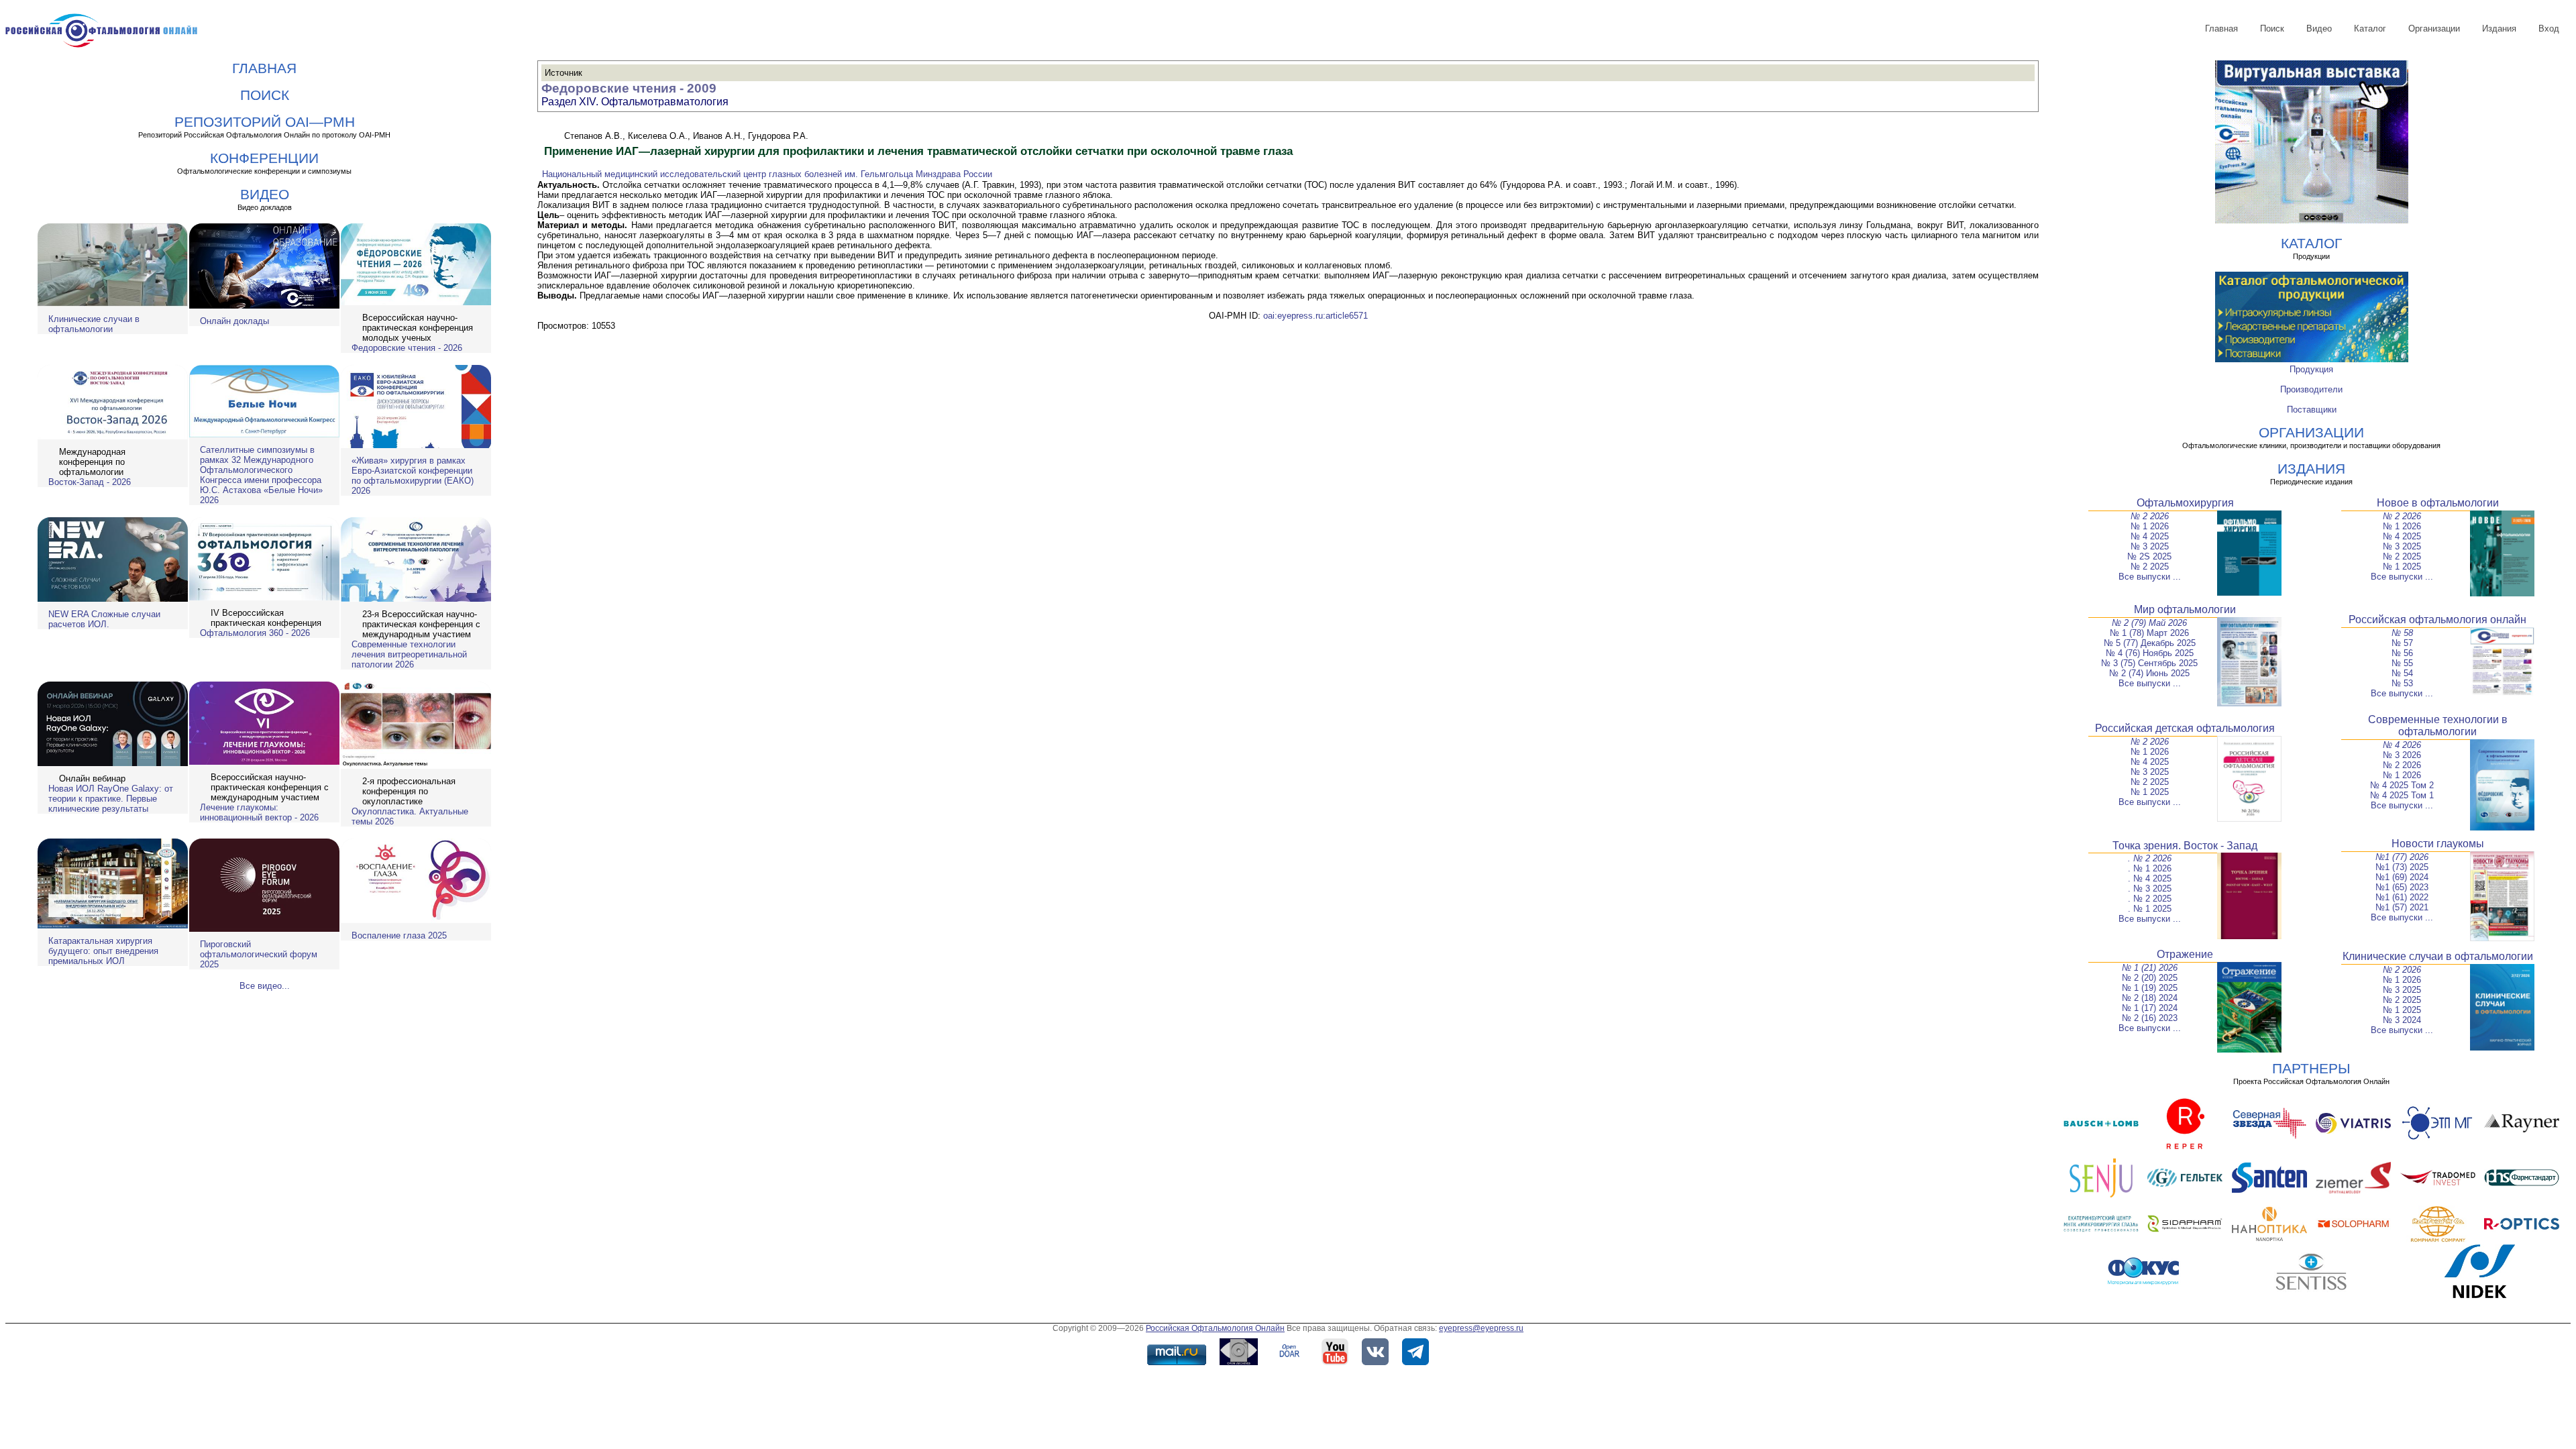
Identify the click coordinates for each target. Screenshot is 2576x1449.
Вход (2549, 29)
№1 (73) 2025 (2402, 867)
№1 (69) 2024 (2402, 877)
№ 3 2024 (2402, 1020)
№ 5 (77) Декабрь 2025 (2150, 643)
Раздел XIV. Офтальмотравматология (635, 102)
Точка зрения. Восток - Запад (2185, 846)
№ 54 (2402, 673)
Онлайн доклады (234, 321)
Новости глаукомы (2438, 844)
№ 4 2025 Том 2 (2402, 785)
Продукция (2311, 369)
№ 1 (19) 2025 (2150, 988)
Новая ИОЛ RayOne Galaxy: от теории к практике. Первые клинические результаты (111, 799)
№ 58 (2402, 633)
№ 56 (2402, 653)
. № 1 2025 (2150, 909)
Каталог (2370, 29)
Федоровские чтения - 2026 (407, 348)
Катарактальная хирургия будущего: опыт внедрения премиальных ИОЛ (103, 951)
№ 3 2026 (2402, 755)
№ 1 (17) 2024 (2150, 1008)
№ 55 (2402, 663)
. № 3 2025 (2150, 889)
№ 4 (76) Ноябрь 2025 (2150, 653)
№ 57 (2402, 643)
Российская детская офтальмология (2185, 728)
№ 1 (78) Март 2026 (2149, 633)
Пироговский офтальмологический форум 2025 (259, 954)
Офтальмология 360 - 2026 (255, 633)
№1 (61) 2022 (2402, 897)
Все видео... (265, 986)
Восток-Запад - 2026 (90, 482)
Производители (2311, 389)
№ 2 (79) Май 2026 (2149, 623)
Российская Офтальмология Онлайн (1215, 1328)
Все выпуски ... (2150, 577)
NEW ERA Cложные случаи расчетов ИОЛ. (104, 619)
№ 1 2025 (2402, 567)
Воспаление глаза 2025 (399, 935)
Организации (2434, 29)
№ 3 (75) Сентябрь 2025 (2149, 663)
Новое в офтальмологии (2438, 503)
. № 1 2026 (2150, 868)
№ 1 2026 (2150, 526)
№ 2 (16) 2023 (2150, 1018)
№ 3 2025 (2150, 546)
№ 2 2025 (2150, 567)
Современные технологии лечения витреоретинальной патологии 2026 (409, 654)
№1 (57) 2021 (2402, 907)
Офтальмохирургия (2185, 503)
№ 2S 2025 (2149, 556)
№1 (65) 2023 (2402, 887)
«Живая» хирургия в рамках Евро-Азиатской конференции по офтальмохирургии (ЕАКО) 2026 (413, 476)
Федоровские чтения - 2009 (629, 88)
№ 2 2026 (2150, 516)
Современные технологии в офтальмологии (2438, 726)
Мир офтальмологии (2185, 609)
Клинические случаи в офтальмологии (94, 324)
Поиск (2272, 29)
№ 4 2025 (2150, 536)
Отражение (2185, 954)
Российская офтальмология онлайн (2437, 620)
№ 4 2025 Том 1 (2402, 795)
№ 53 (2402, 683)
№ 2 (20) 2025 (2150, 978)
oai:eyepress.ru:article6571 (1316, 316)
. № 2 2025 (2150, 899)
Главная (2221, 29)
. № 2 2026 (2150, 858)
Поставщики (2312, 410)
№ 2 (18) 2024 (2150, 998)
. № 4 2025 (2150, 878)
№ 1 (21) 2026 (2150, 968)
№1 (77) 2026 (2402, 857)
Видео (2319, 29)
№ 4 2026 (2402, 745)
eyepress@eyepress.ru (1481, 1328)
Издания (2499, 29)
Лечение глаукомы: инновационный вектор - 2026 (259, 812)
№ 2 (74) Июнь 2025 (2149, 673)
